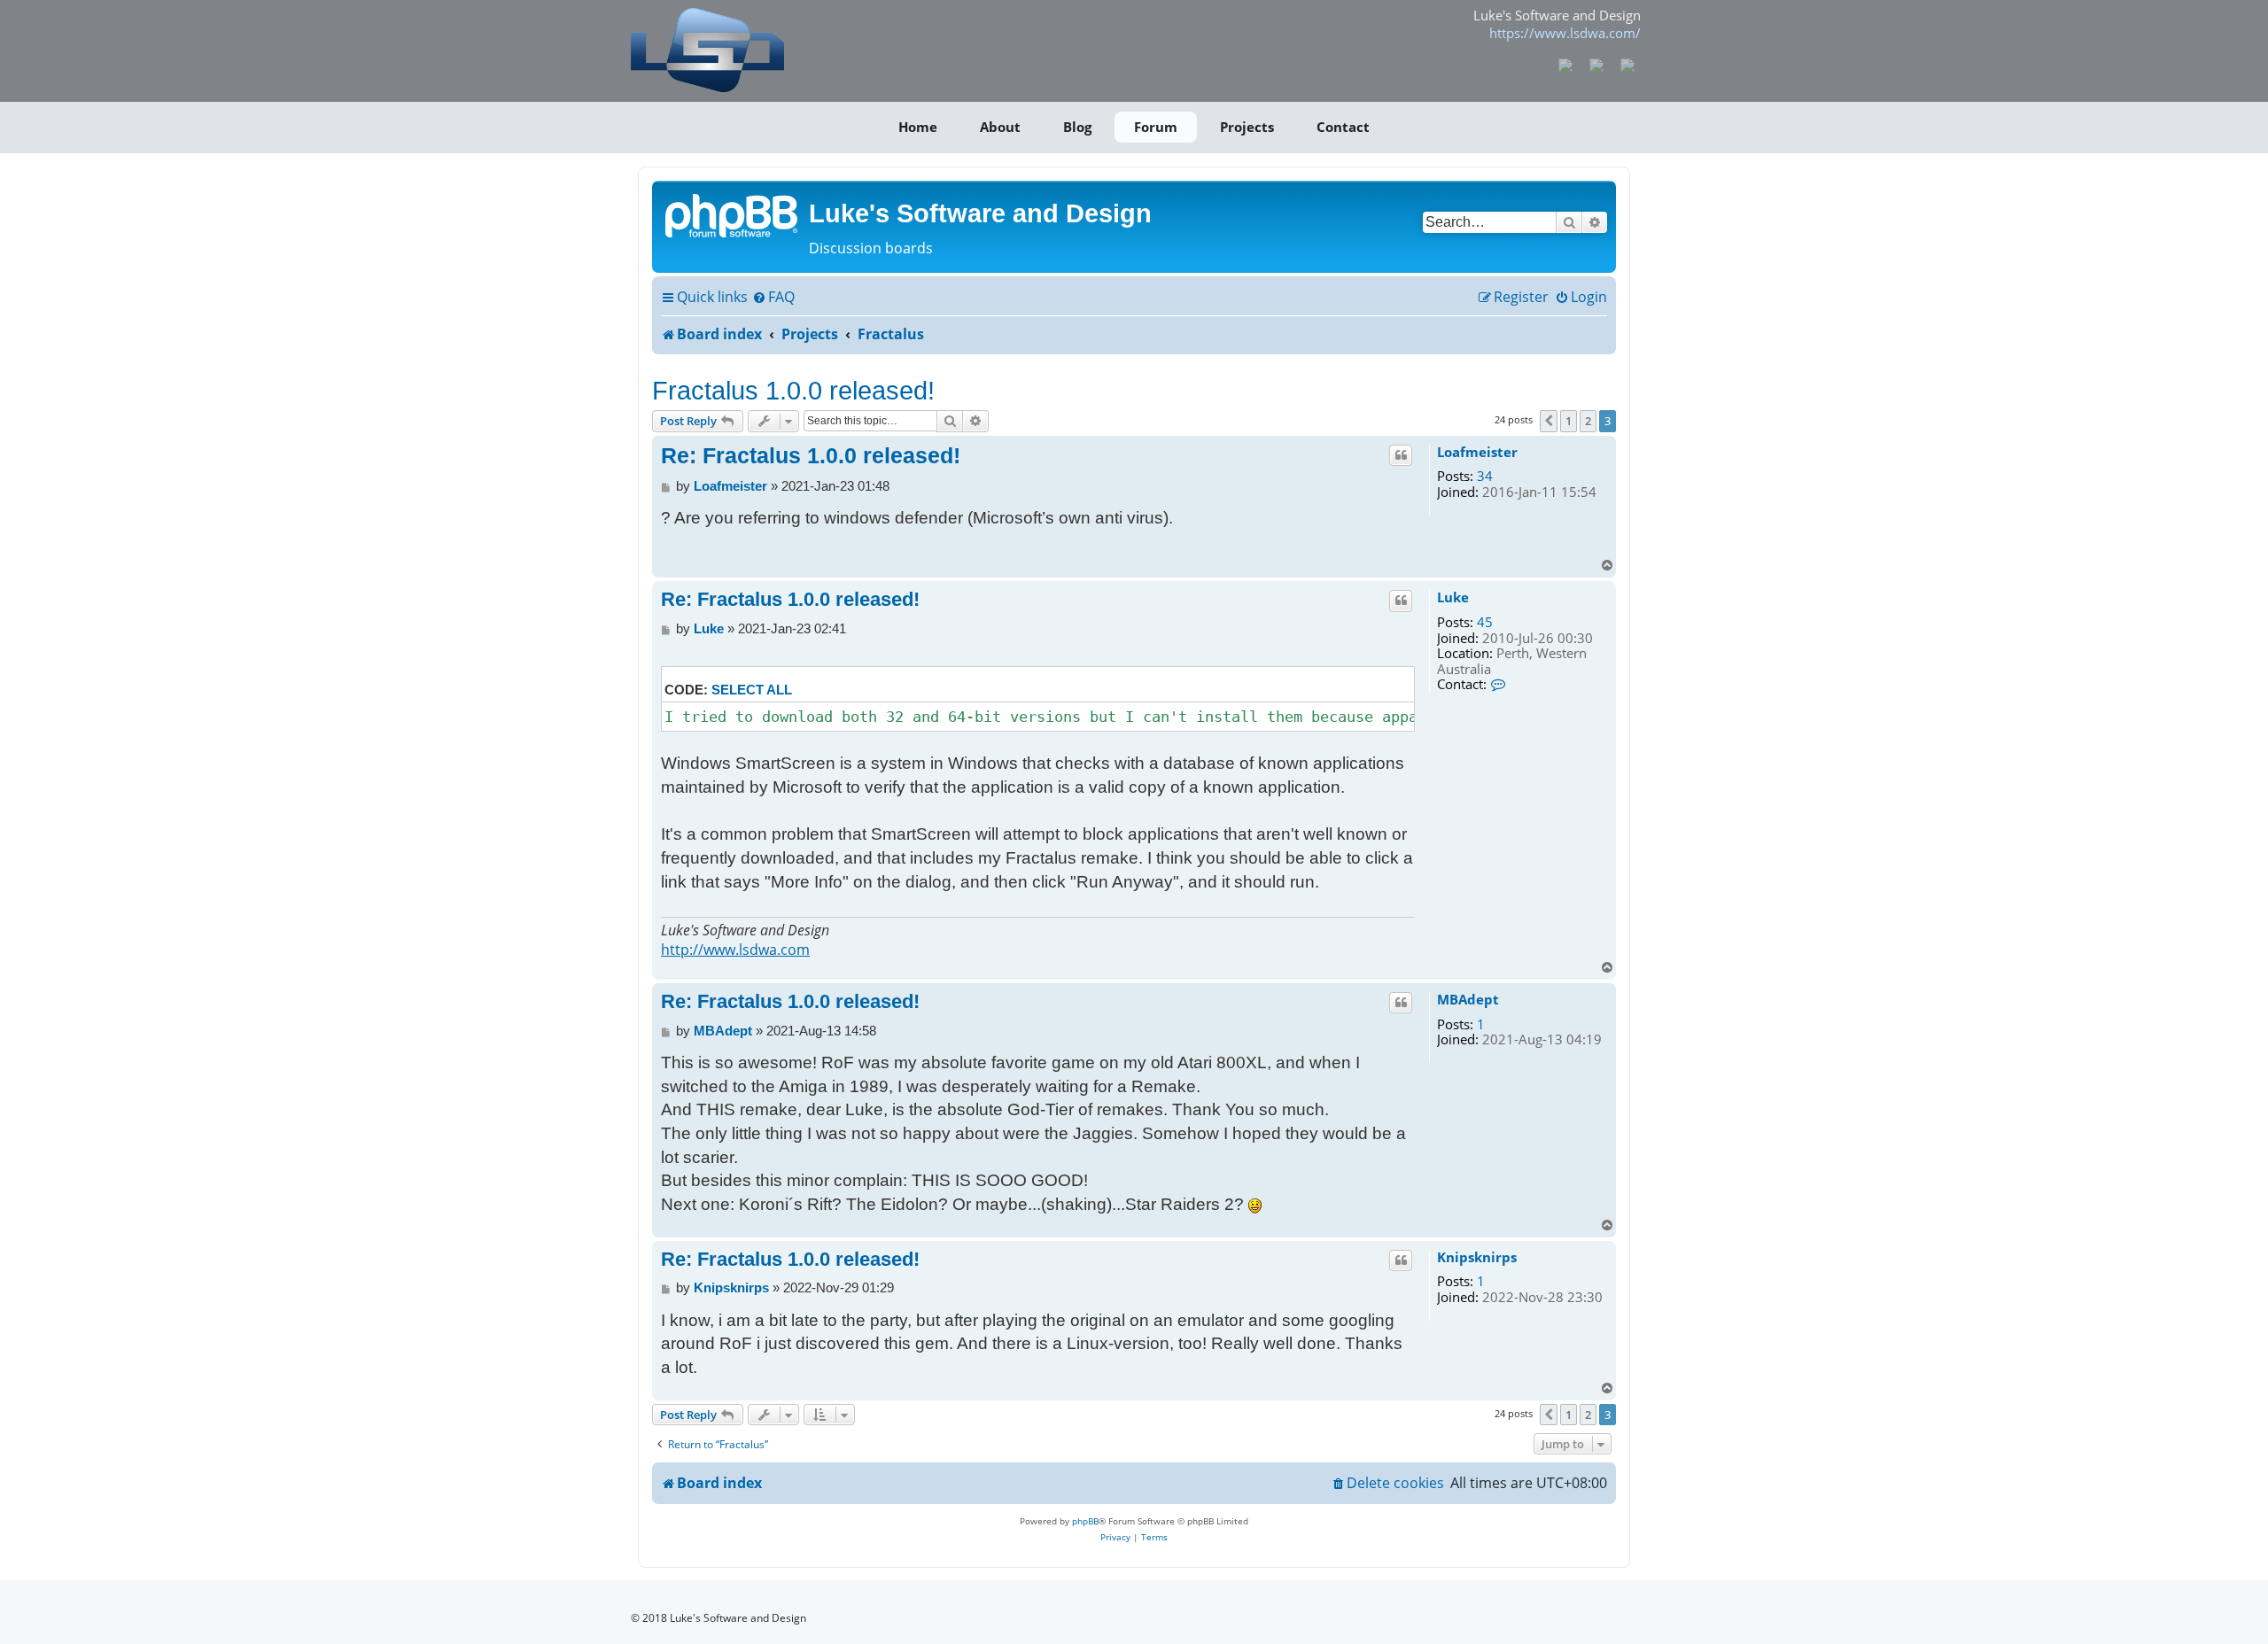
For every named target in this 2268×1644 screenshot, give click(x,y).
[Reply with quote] (1401, 455)
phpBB (1085, 1521)
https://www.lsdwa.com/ (1565, 33)
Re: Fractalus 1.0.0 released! (811, 455)
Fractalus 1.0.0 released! (793, 390)
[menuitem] (773, 298)
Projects (1247, 127)
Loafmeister (1477, 453)
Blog (1077, 127)
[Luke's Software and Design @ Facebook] (1566, 64)
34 (1485, 477)
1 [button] (1569, 421)
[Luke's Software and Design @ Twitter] (1627, 64)
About (1000, 127)
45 (1485, 623)
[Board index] (733, 214)
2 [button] (1588, 421)
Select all (752, 690)
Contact (1343, 127)
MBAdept (1468, 1000)
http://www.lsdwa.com (735, 950)
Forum (1156, 127)
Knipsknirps (1477, 1258)
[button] (1549, 421)
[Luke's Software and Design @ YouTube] (1597, 64)
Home (918, 127)
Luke (1453, 598)
